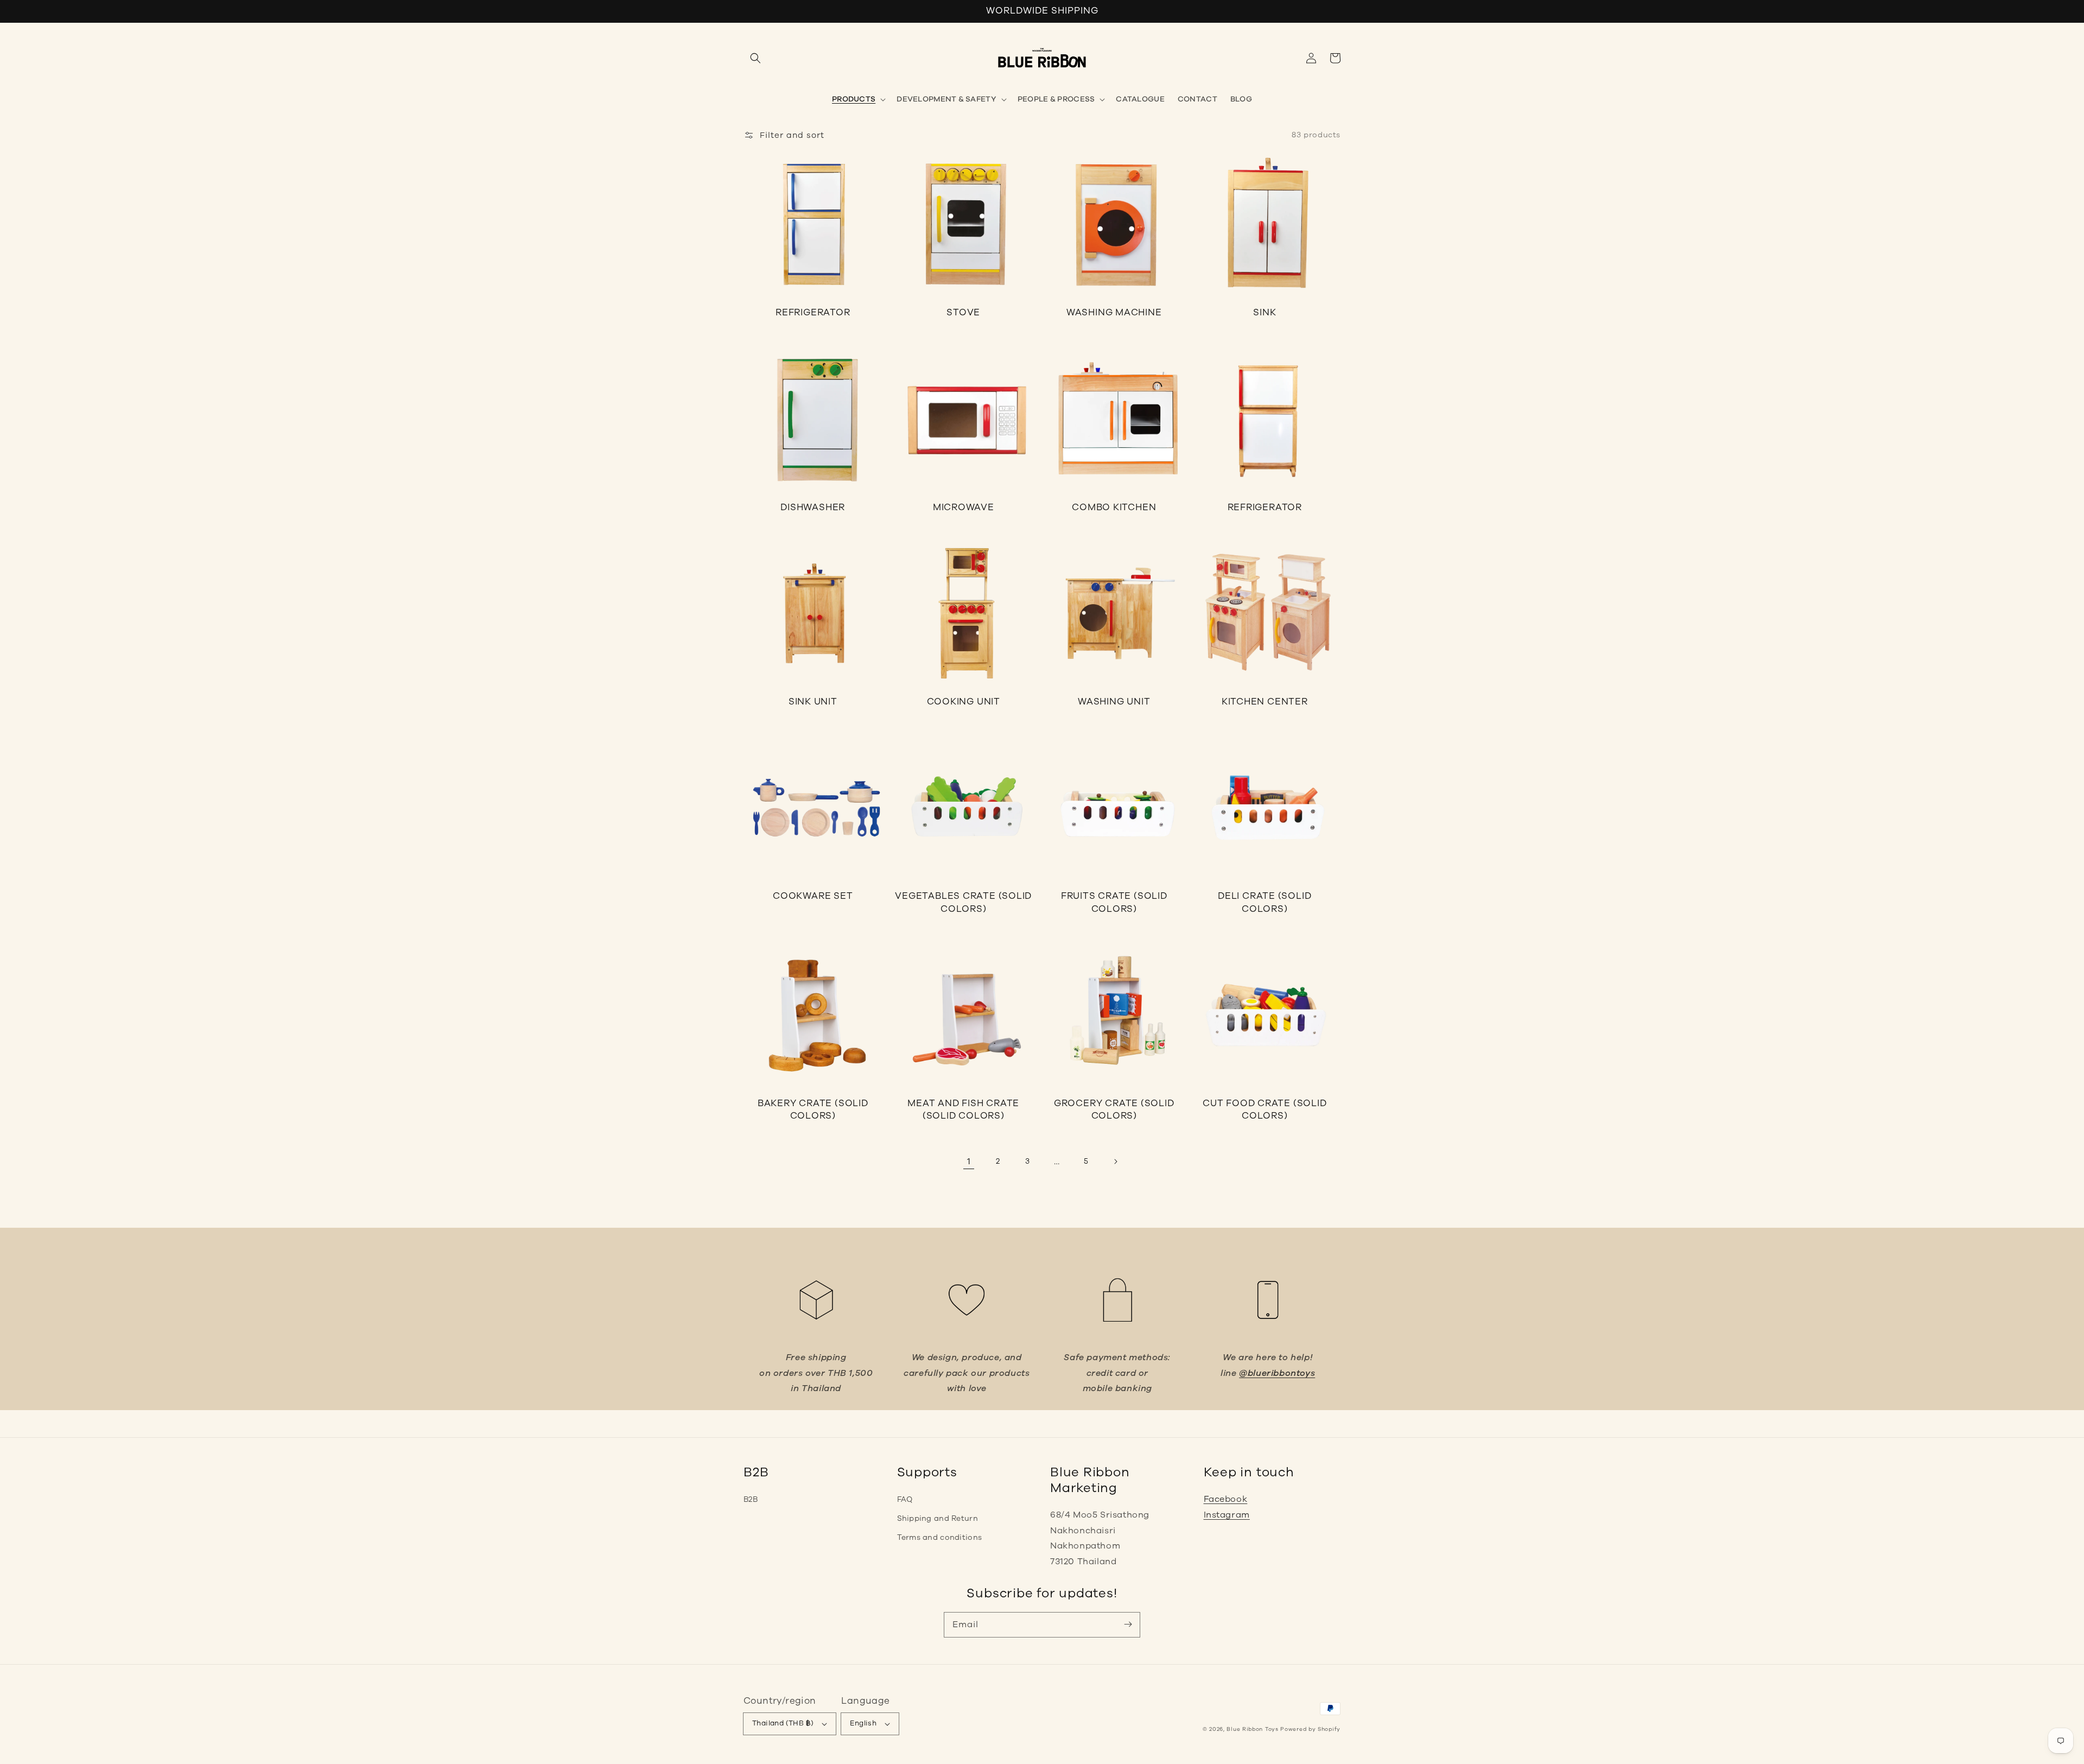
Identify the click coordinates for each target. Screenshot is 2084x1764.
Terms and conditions (940, 1537)
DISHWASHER (813, 507)
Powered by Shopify (1310, 1729)
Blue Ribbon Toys (1252, 1729)
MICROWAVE (964, 507)
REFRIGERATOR (813, 312)
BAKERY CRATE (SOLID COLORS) (813, 1110)
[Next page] (1115, 1162)
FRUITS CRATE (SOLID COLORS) (1114, 902)
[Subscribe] (1128, 1625)
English (863, 1723)
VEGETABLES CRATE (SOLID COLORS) (963, 902)
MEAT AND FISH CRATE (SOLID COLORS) (963, 1110)
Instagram (1227, 1515)
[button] (755, 58)
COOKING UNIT (964, 702)
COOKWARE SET (813, 896)
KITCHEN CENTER (1265, 702)
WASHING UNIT (1114, 702)
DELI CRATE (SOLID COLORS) (1265, 902)
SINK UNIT (813, 702)
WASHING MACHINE (1114, 312)
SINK (1265, 312)
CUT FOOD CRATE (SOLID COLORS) (1265, 1110)
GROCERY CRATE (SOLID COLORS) (1114, 1110)
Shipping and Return (938, 1518)
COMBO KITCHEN (1114, 507)
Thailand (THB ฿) (783, 1723)
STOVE (963, 312)
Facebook (1226, 1499)
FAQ (905, 1499)
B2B (751, 1499)
